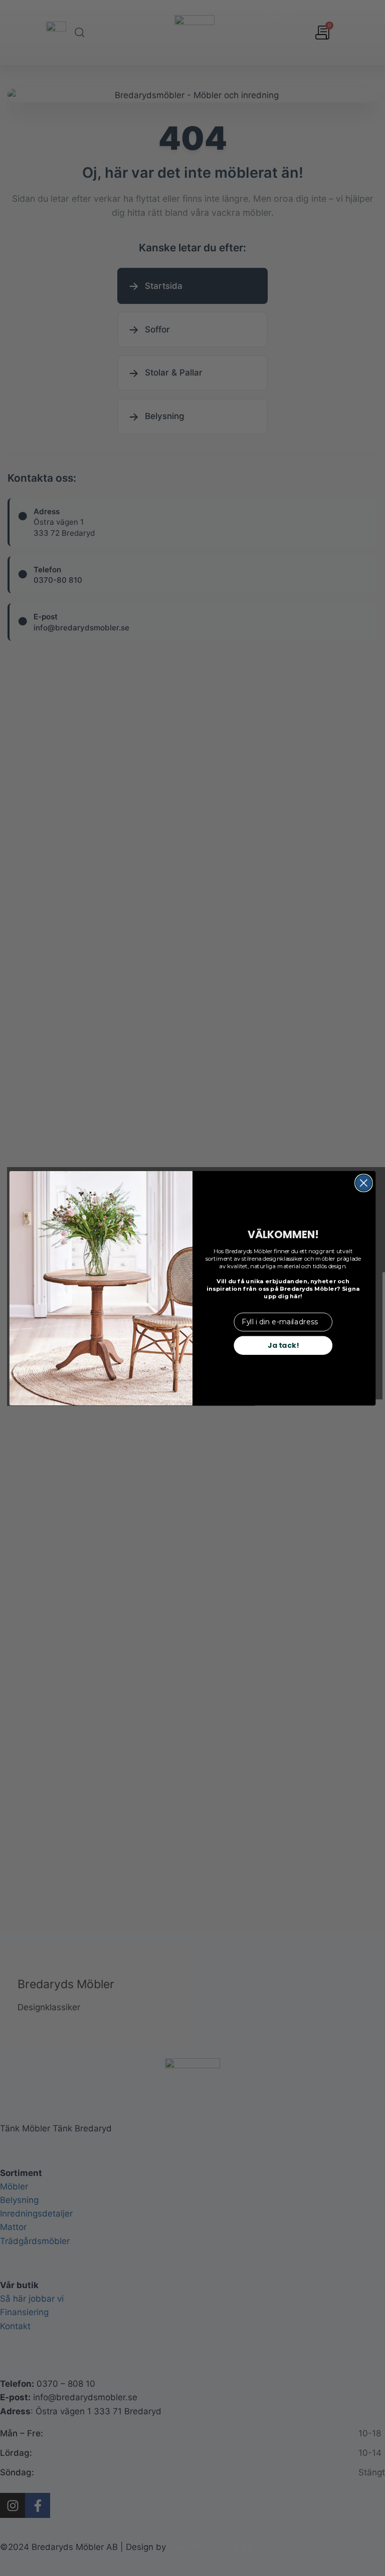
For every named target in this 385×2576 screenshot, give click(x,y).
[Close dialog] (364, 1183)
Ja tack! (283, 1345)
